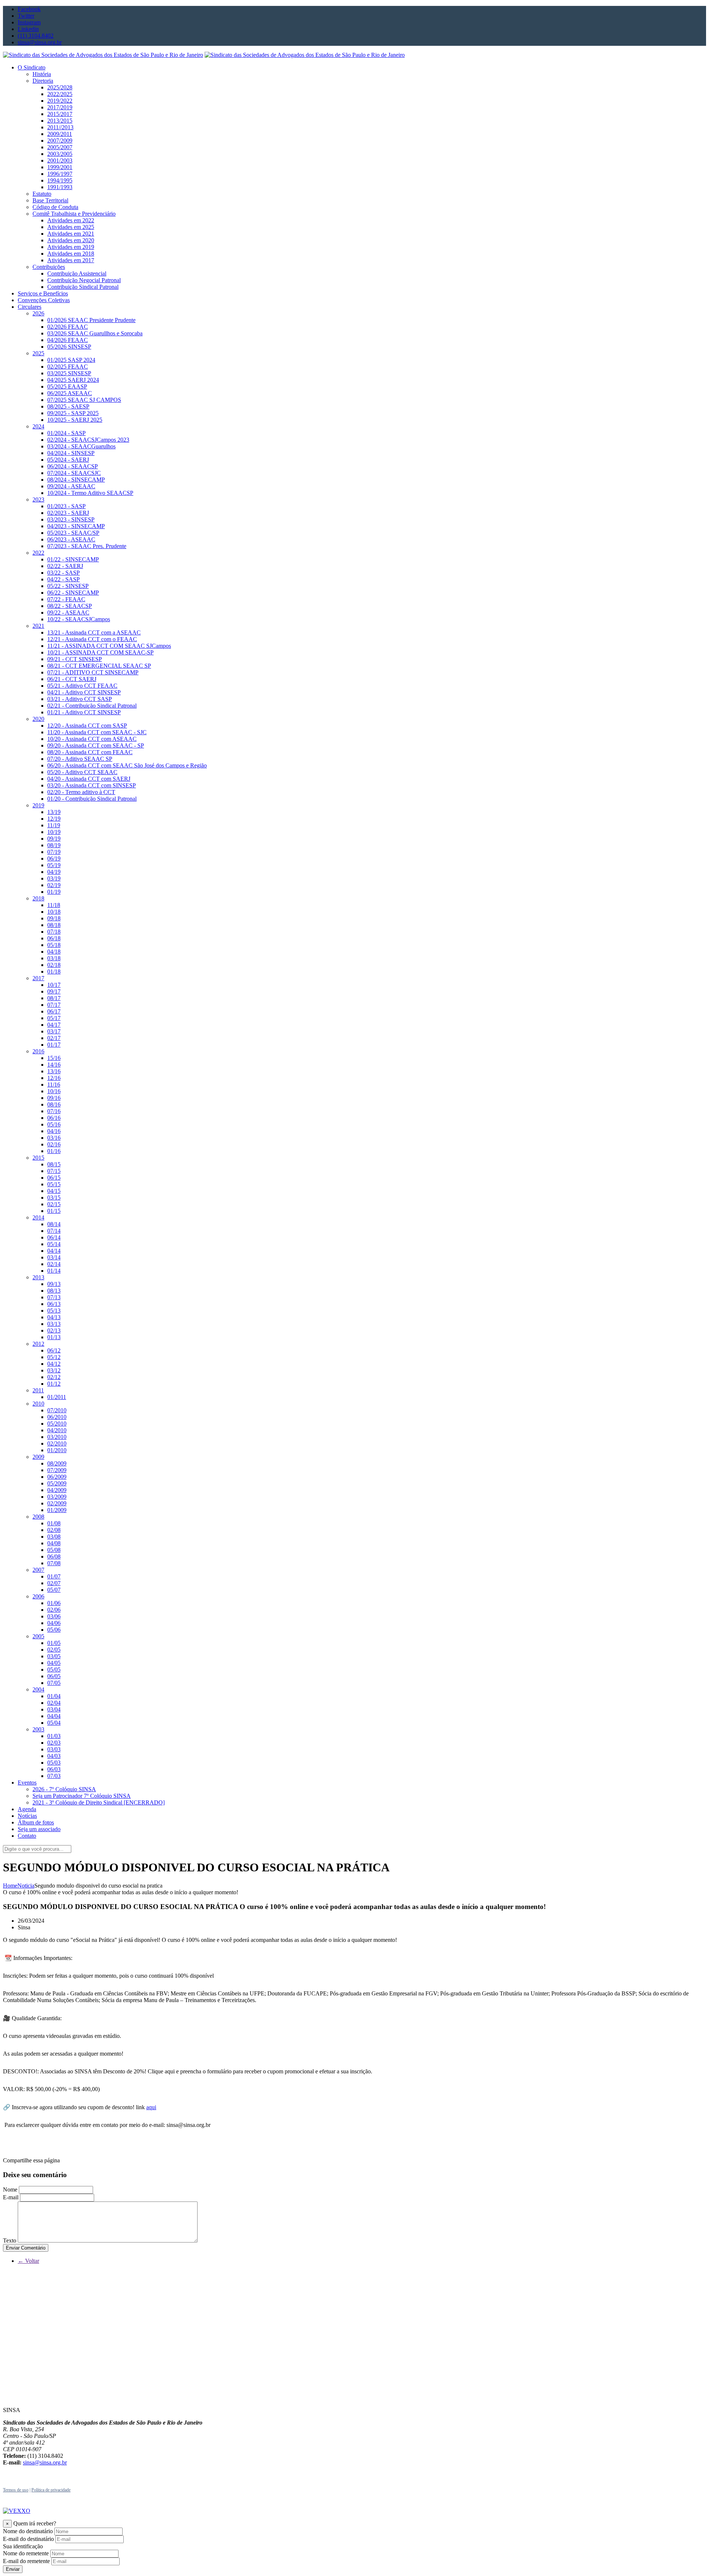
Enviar (13, 2569)
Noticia (26, 1886)
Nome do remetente (26, 2553)
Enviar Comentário (26, 2248)
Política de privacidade (51, 2490)
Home (10, 1886)
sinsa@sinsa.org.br (45, 2462)
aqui (151, 2107)
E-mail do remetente (26, 2561)
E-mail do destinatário (28, 2539)
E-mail (11, 2197)
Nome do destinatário (28, 2531)
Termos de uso (16, 2490)
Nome (10, 2190)
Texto (10, 2240)
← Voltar (28, 2261)
